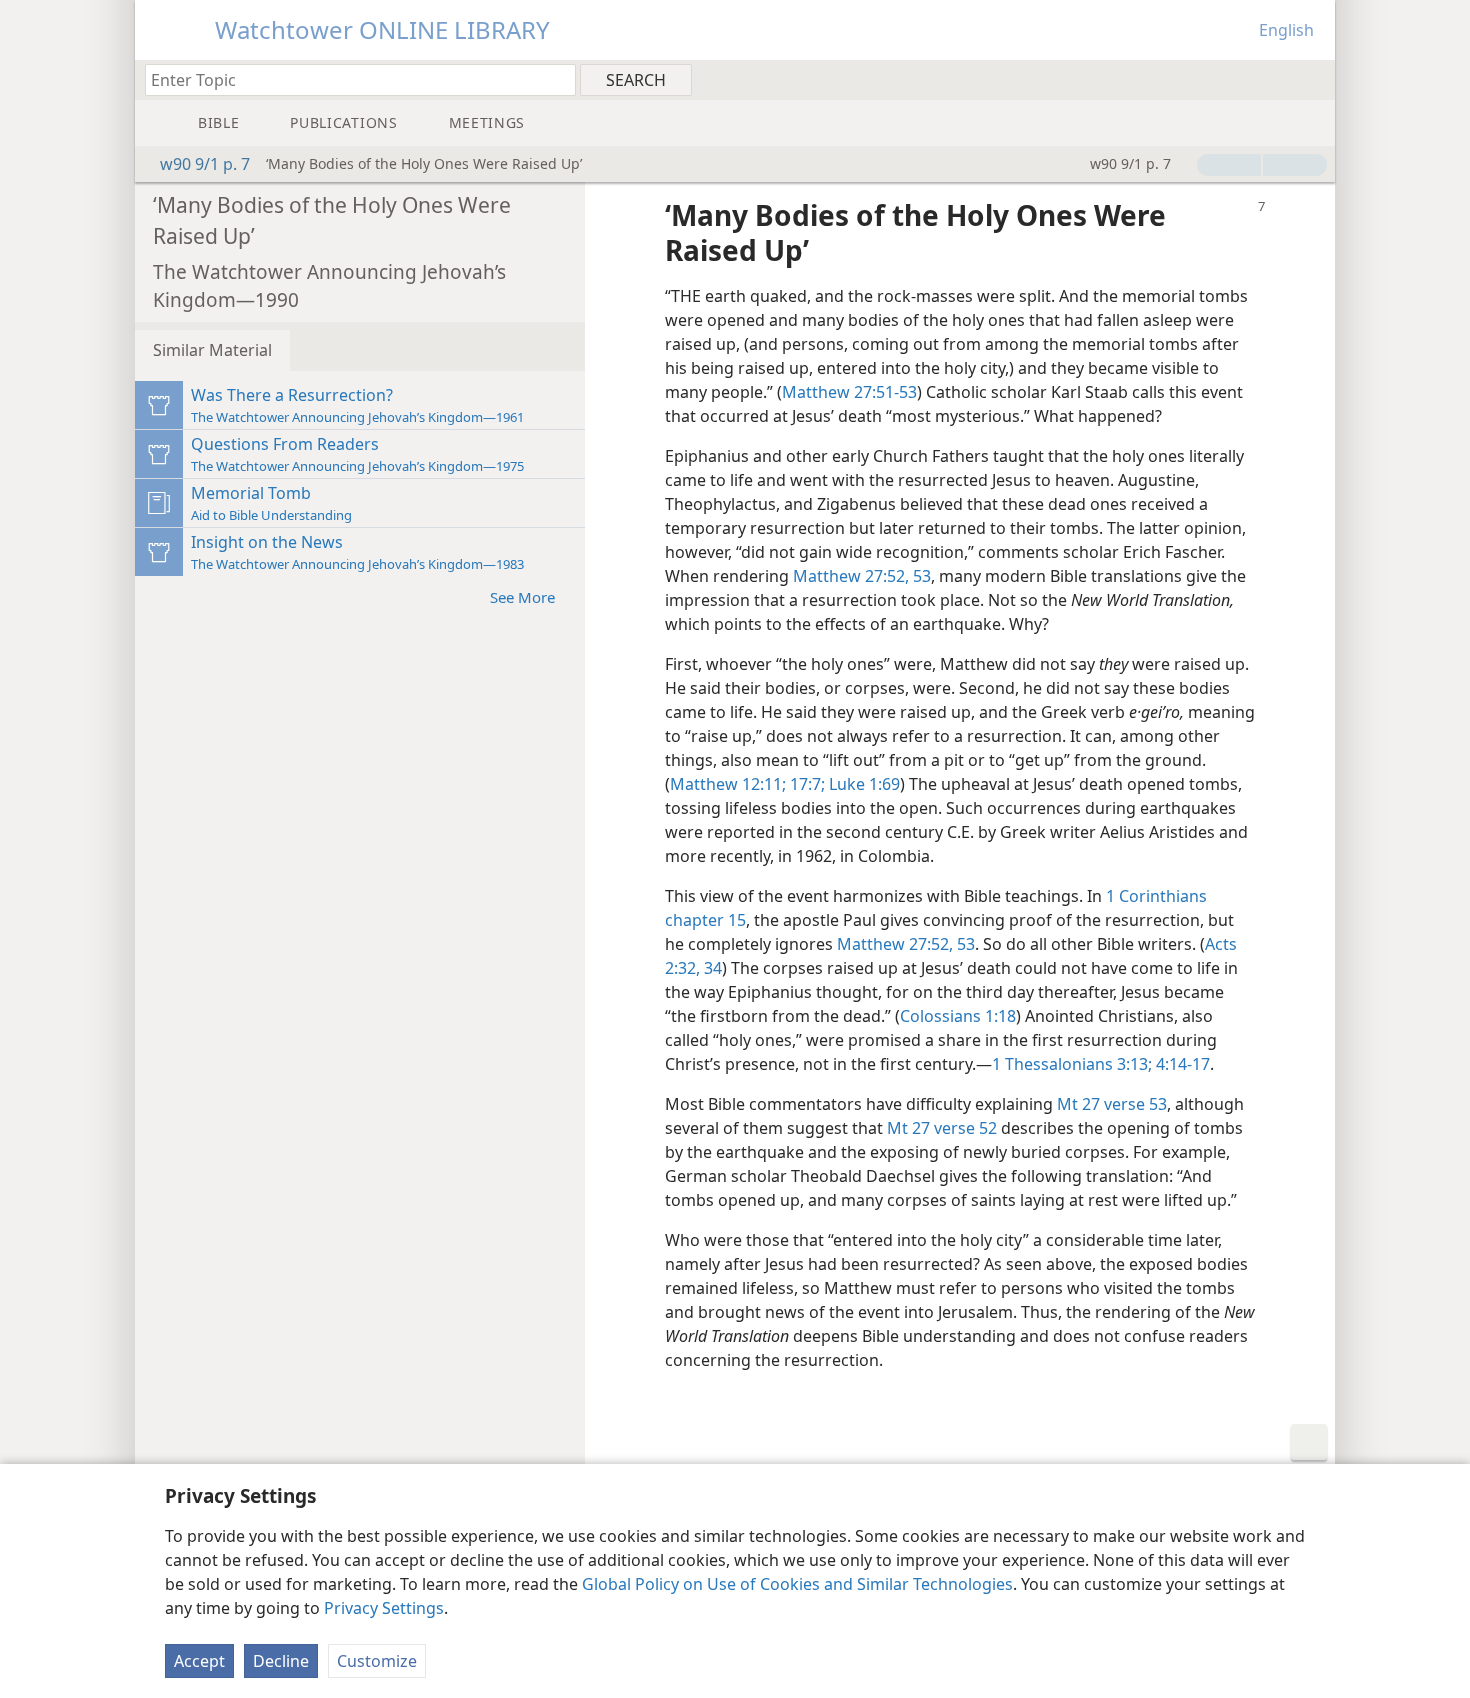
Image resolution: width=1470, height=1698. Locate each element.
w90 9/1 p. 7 (205, 164)
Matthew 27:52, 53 (862, 576)
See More (522, 597)
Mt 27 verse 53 (1112, 1104)
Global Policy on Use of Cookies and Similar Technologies (797, 1584)
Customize (377, 1661)
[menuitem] (1312, 79)
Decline (281, 1661)
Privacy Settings (384, 1608)
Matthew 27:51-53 (849, 392)
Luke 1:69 (862, 784)
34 (711, 968)
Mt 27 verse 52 (942, 1128)
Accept (199, 1661)
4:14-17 (1181, 1064)
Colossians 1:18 (958, 1016)
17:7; (805, 784)
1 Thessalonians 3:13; (1072, 1064)
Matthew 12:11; (728, 784)
